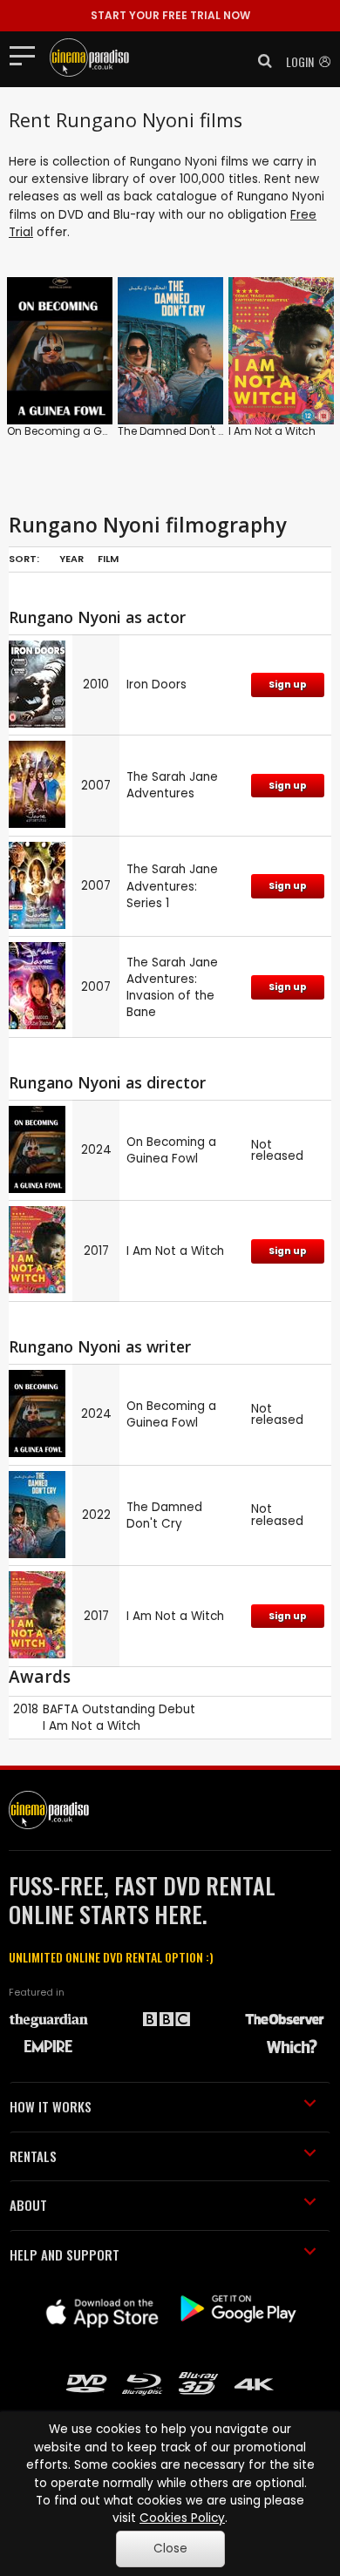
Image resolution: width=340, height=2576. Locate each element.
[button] (260, 61)
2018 (26, 1709)
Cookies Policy (182, 2518)
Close (170, 2549)
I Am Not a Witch (272, 431)
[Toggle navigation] (27, 55)
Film (108, 559)
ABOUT (28, 2205)
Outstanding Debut (139, 1709)
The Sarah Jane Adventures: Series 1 (172, 886)
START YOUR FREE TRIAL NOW (170, 15)
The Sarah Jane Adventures (172, 785)
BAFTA (61, 1709)
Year (71, 559)
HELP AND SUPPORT (65, 2254)
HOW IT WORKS (51, 2106)
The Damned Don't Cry (177, 431)
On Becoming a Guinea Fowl (83, 431)
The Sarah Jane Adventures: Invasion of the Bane (172, 987)
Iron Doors (156, 685)
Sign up (288, 685)
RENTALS (33, 2156)
